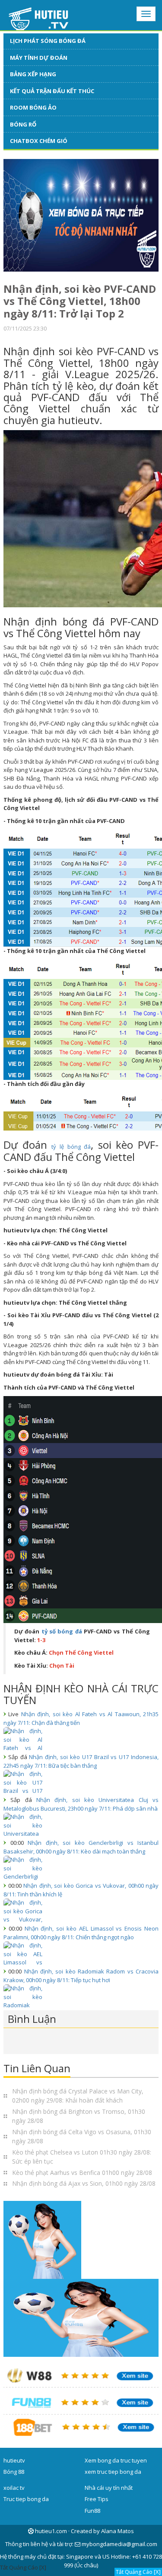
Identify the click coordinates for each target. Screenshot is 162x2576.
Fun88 (92, 2511)
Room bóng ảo (33, 107)
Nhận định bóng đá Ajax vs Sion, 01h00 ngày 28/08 (84, 2183)
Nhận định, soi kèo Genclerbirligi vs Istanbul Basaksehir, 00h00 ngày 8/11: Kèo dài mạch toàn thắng (81, 1847)
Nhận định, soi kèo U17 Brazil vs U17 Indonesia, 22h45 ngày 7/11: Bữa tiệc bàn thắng (81, 1761)
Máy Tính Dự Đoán (39, 58)
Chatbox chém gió (39, 141)
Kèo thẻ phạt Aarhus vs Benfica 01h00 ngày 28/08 (82, 2173)
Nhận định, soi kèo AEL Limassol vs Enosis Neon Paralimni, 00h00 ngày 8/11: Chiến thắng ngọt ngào (81, 1933)
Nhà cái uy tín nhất (109, 2488)
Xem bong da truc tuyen (116, 2460)
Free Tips (97, 2499)
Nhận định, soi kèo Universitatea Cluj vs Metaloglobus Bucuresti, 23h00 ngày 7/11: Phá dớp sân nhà (81, 1804)
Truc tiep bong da (26, 2499)
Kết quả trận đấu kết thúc (52, 91)
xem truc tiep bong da (113, 2472)
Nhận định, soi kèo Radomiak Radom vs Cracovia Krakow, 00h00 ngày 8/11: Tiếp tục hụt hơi (81, 1976)
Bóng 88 (14, 2472)
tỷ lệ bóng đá (71, 1147)
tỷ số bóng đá (62, 1631)
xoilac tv (14, 2488)
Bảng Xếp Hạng (33, 74)
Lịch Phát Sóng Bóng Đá (48, 41)
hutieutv (14, 2460)
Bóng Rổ (23, 124)
